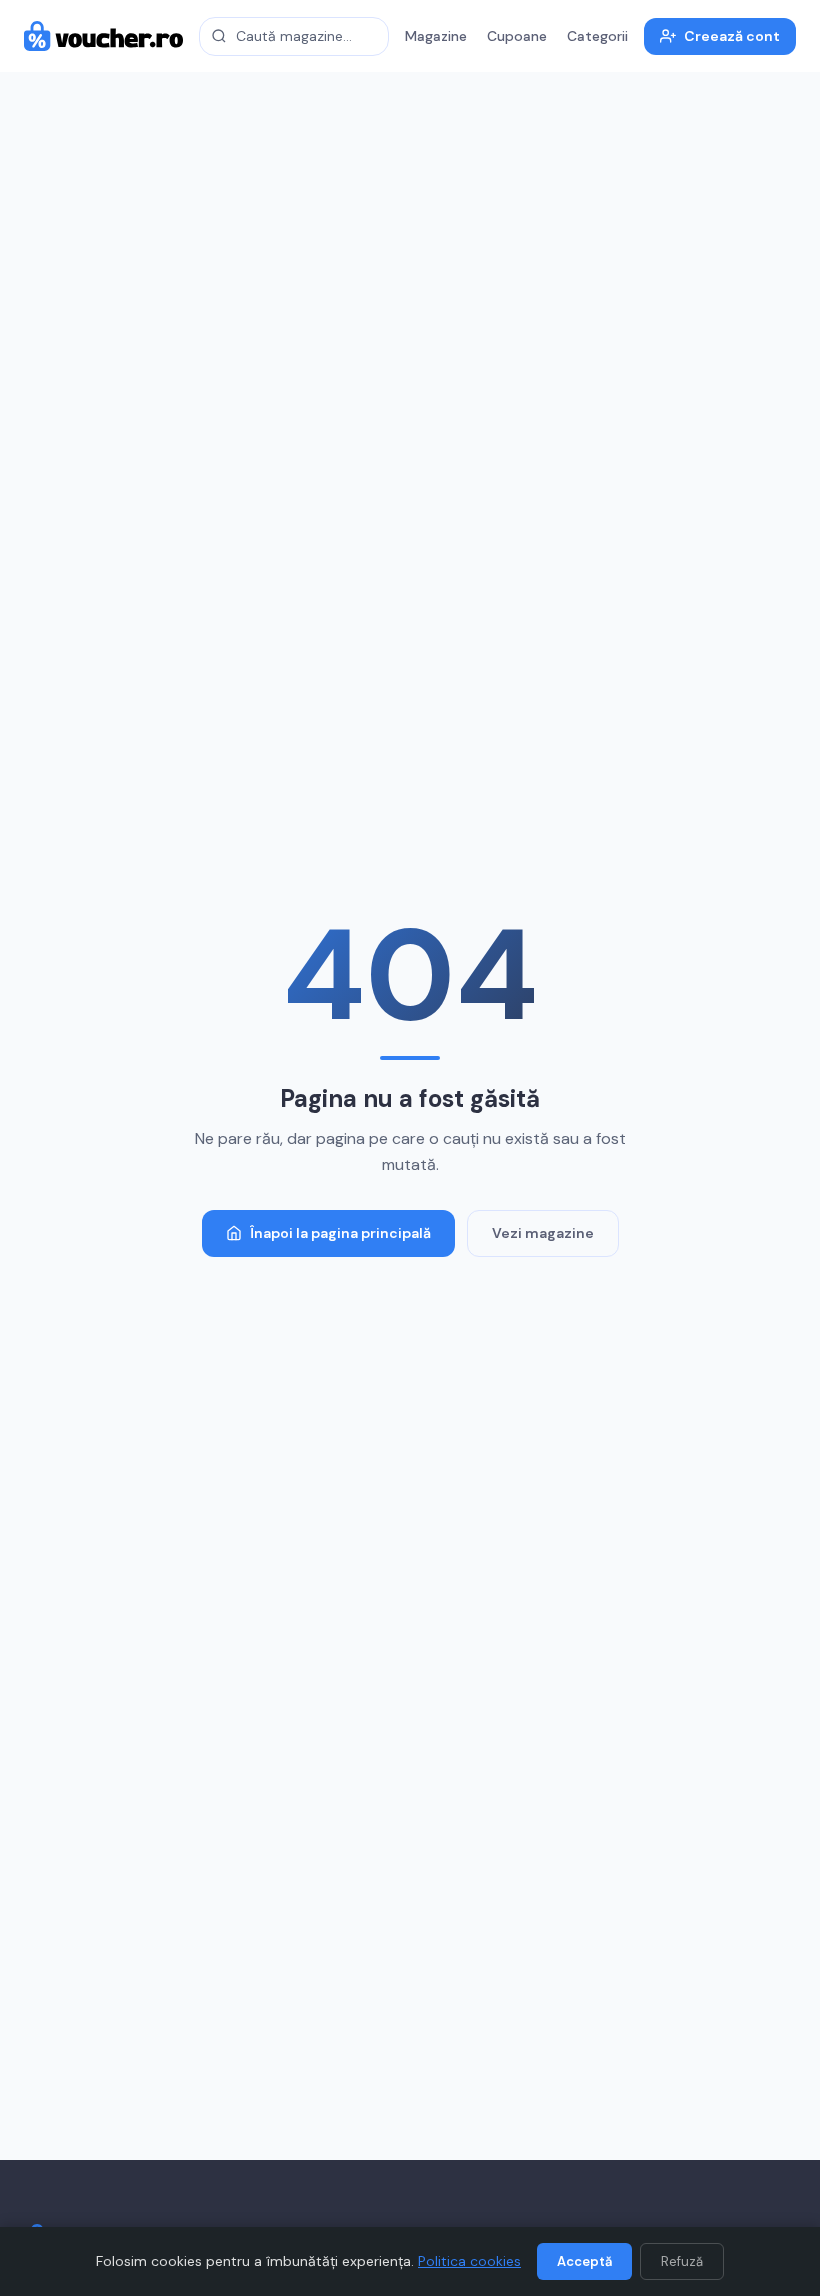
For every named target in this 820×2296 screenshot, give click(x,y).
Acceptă (584, 2261)
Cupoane (517, 36)
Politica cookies (469, 2261)
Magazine (436, 36)
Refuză (682, 2261)
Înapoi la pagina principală (340, 1233)
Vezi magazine (543, 1233)
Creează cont (732, 36)
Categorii (597, 36)
